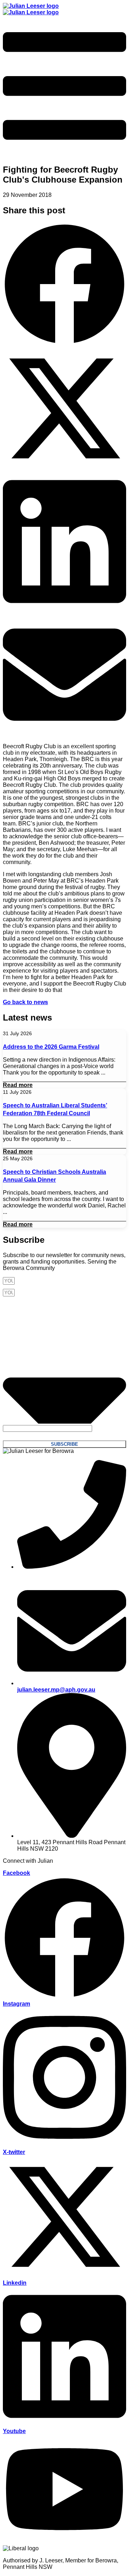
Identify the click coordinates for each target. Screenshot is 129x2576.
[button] (64, 285)
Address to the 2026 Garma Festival (51, 1047)
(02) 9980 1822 (37, 1573)
